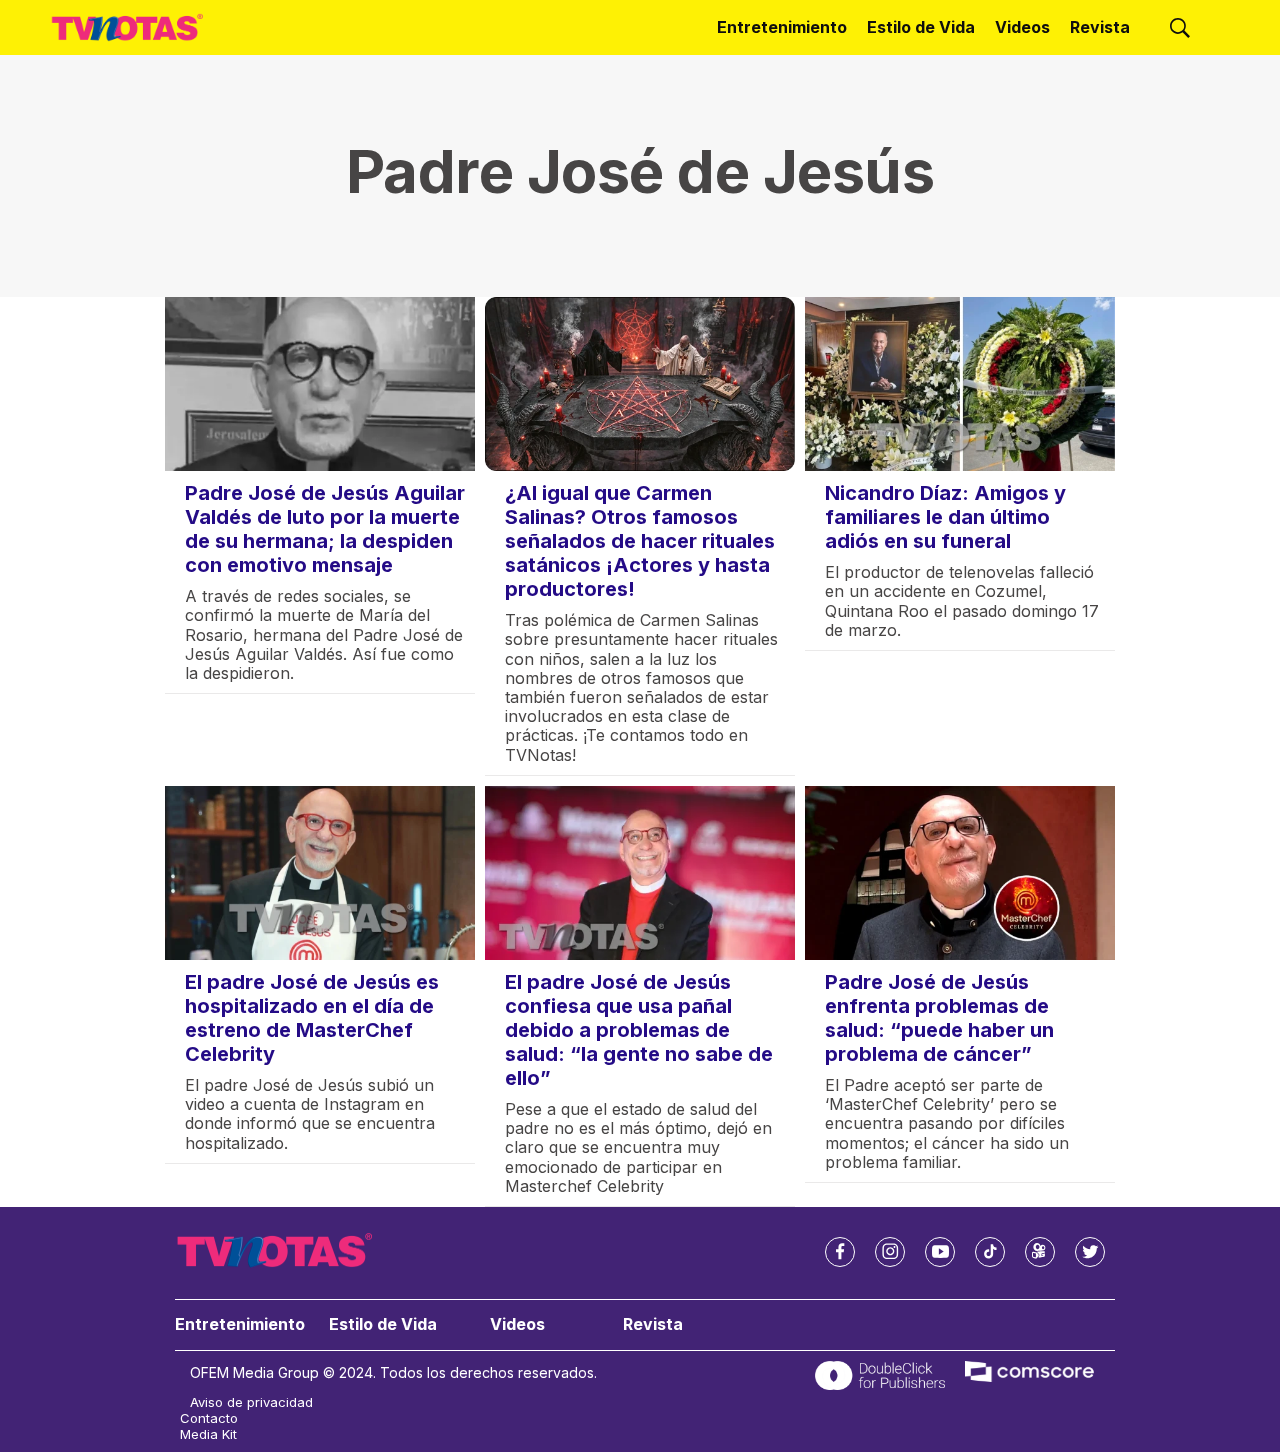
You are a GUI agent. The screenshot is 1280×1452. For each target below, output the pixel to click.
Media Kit (208, 1434)
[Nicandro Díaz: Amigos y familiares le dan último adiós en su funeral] (960, 384)
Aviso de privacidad (251, 1402)
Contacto (209, 1418)
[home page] (127, 27)
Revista (1100, 27)
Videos (1022, 27)
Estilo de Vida (921, 27)
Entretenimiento (782, 27)
